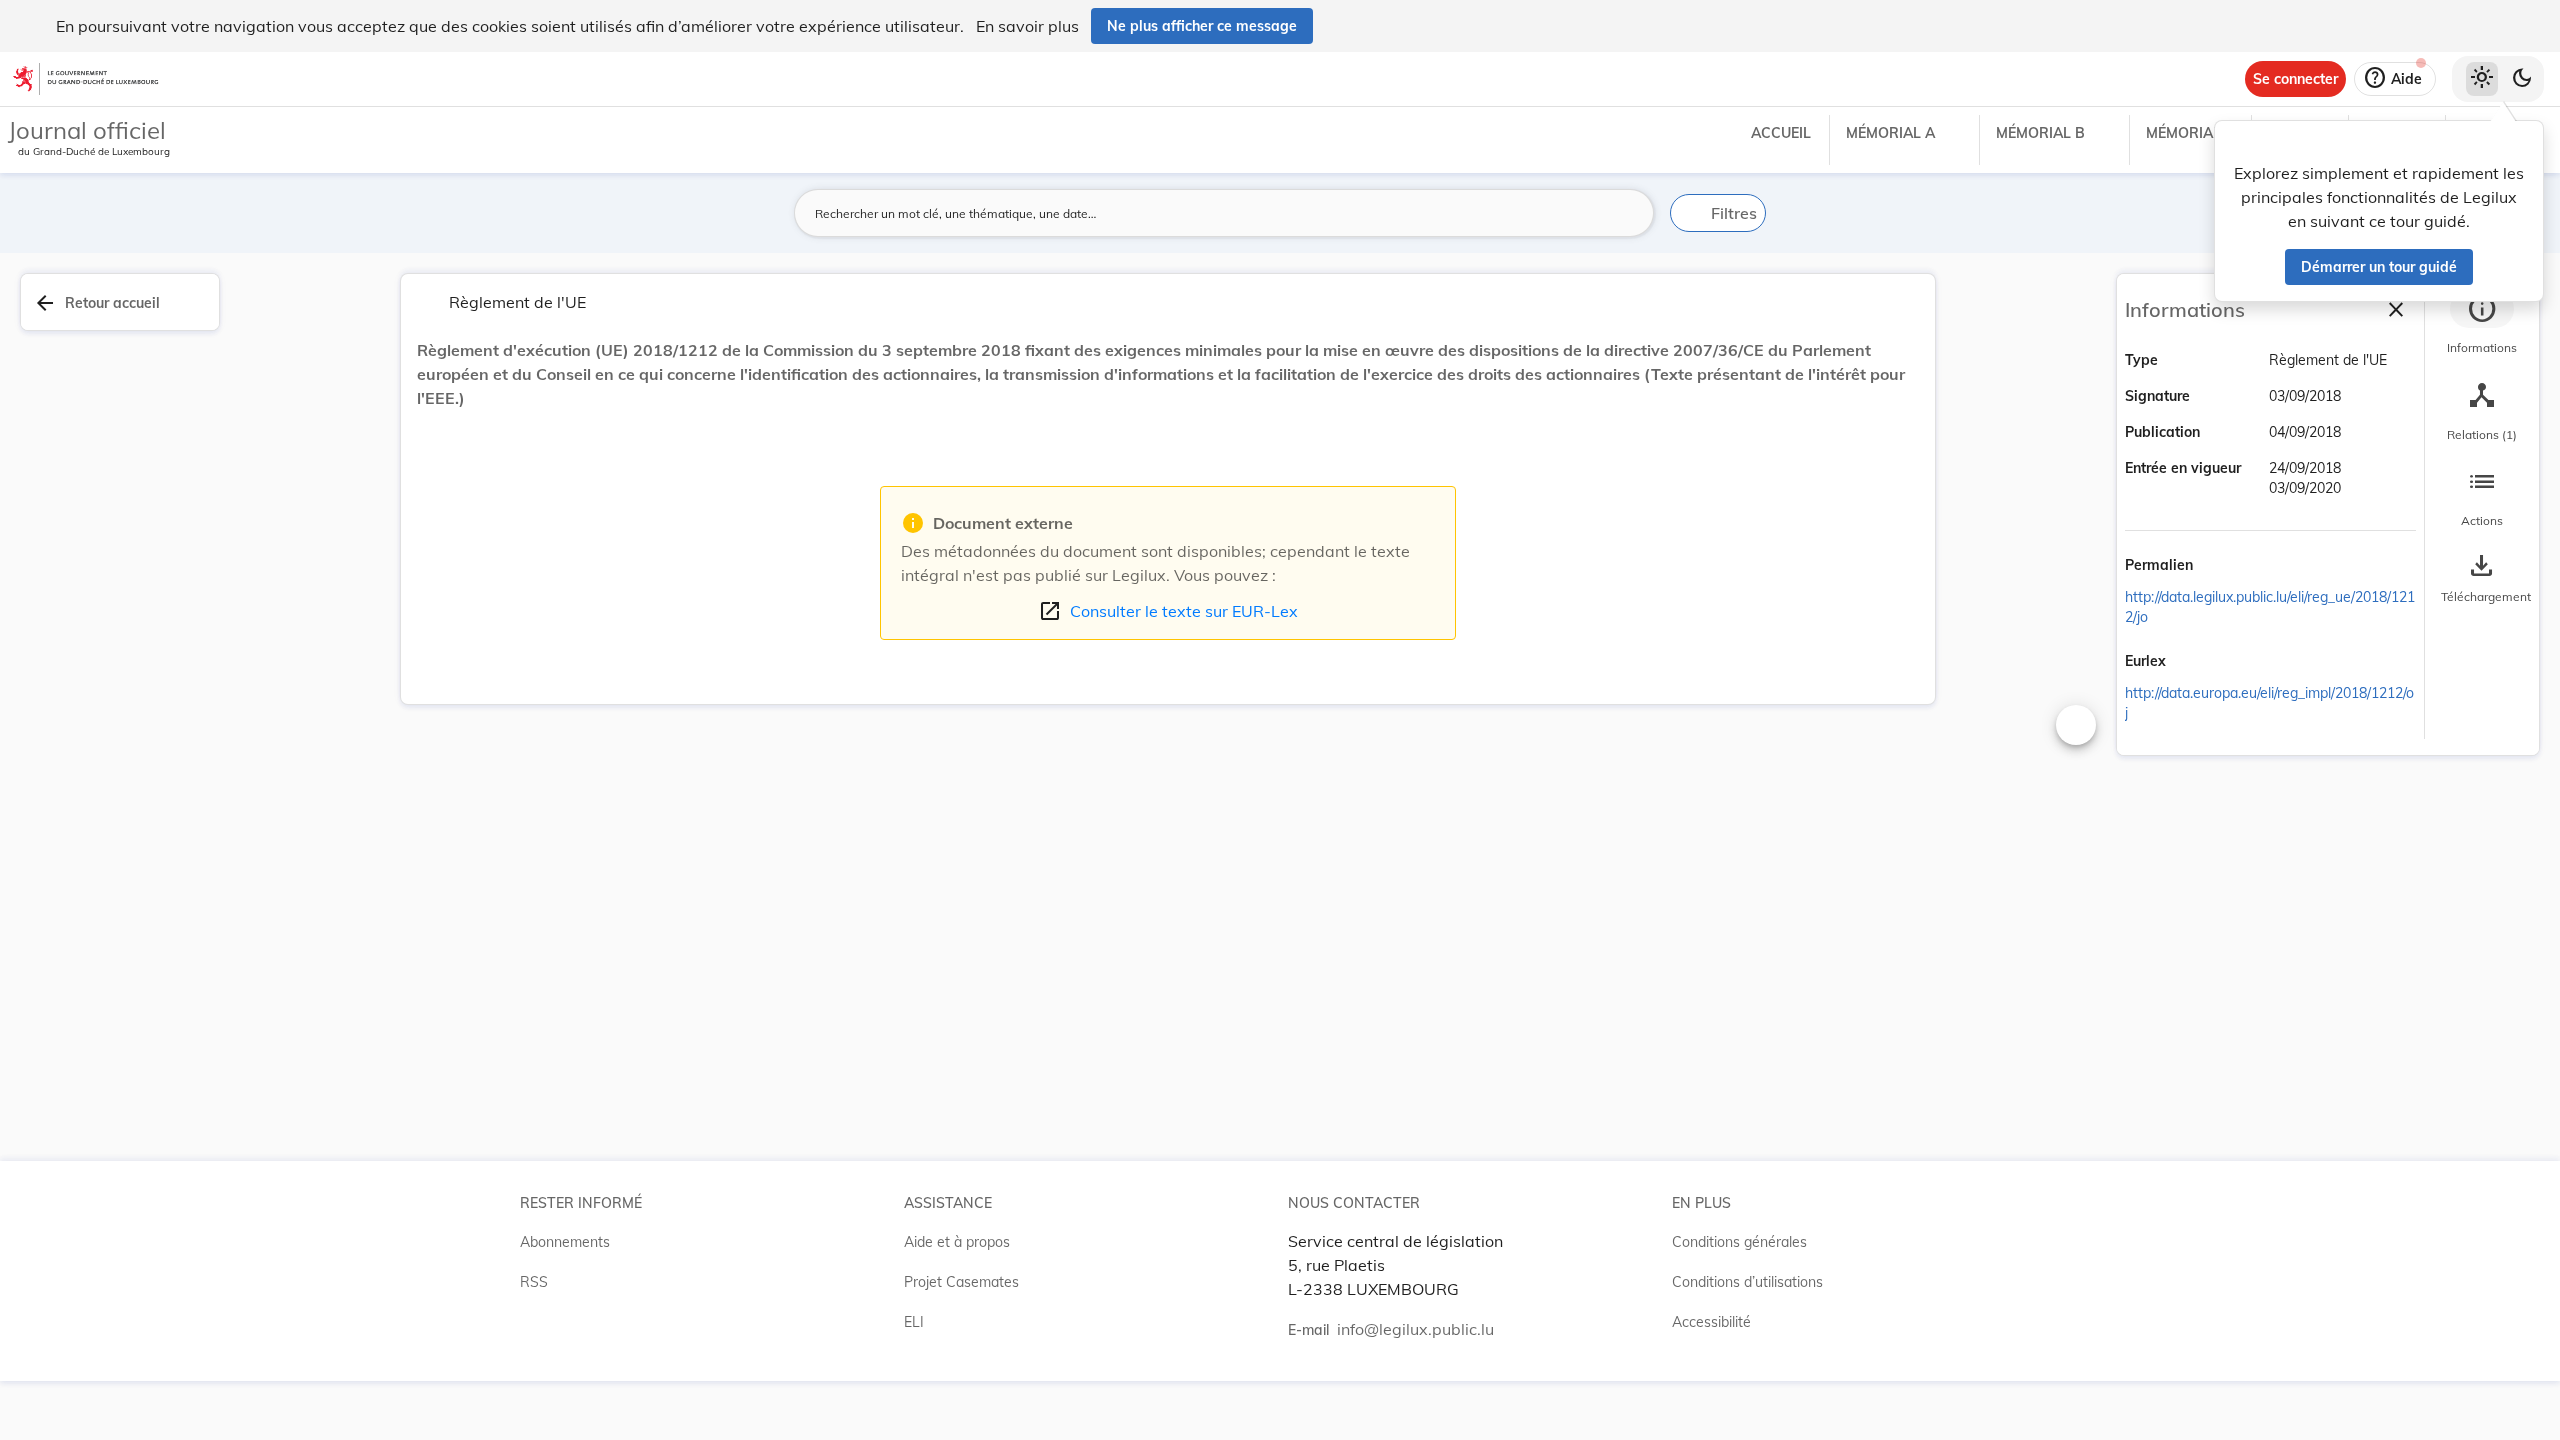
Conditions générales (1739, 1242)
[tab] (2482, 325)
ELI (914, 1322)
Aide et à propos (957, 1242)
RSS (534, 1282)
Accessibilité (1711, 1322)
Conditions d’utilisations (1747, 1282)
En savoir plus (1027, 26)
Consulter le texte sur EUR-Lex (1168, 611)
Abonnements (565, 1242)
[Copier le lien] (2221, 567)
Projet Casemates (961, 1282)
